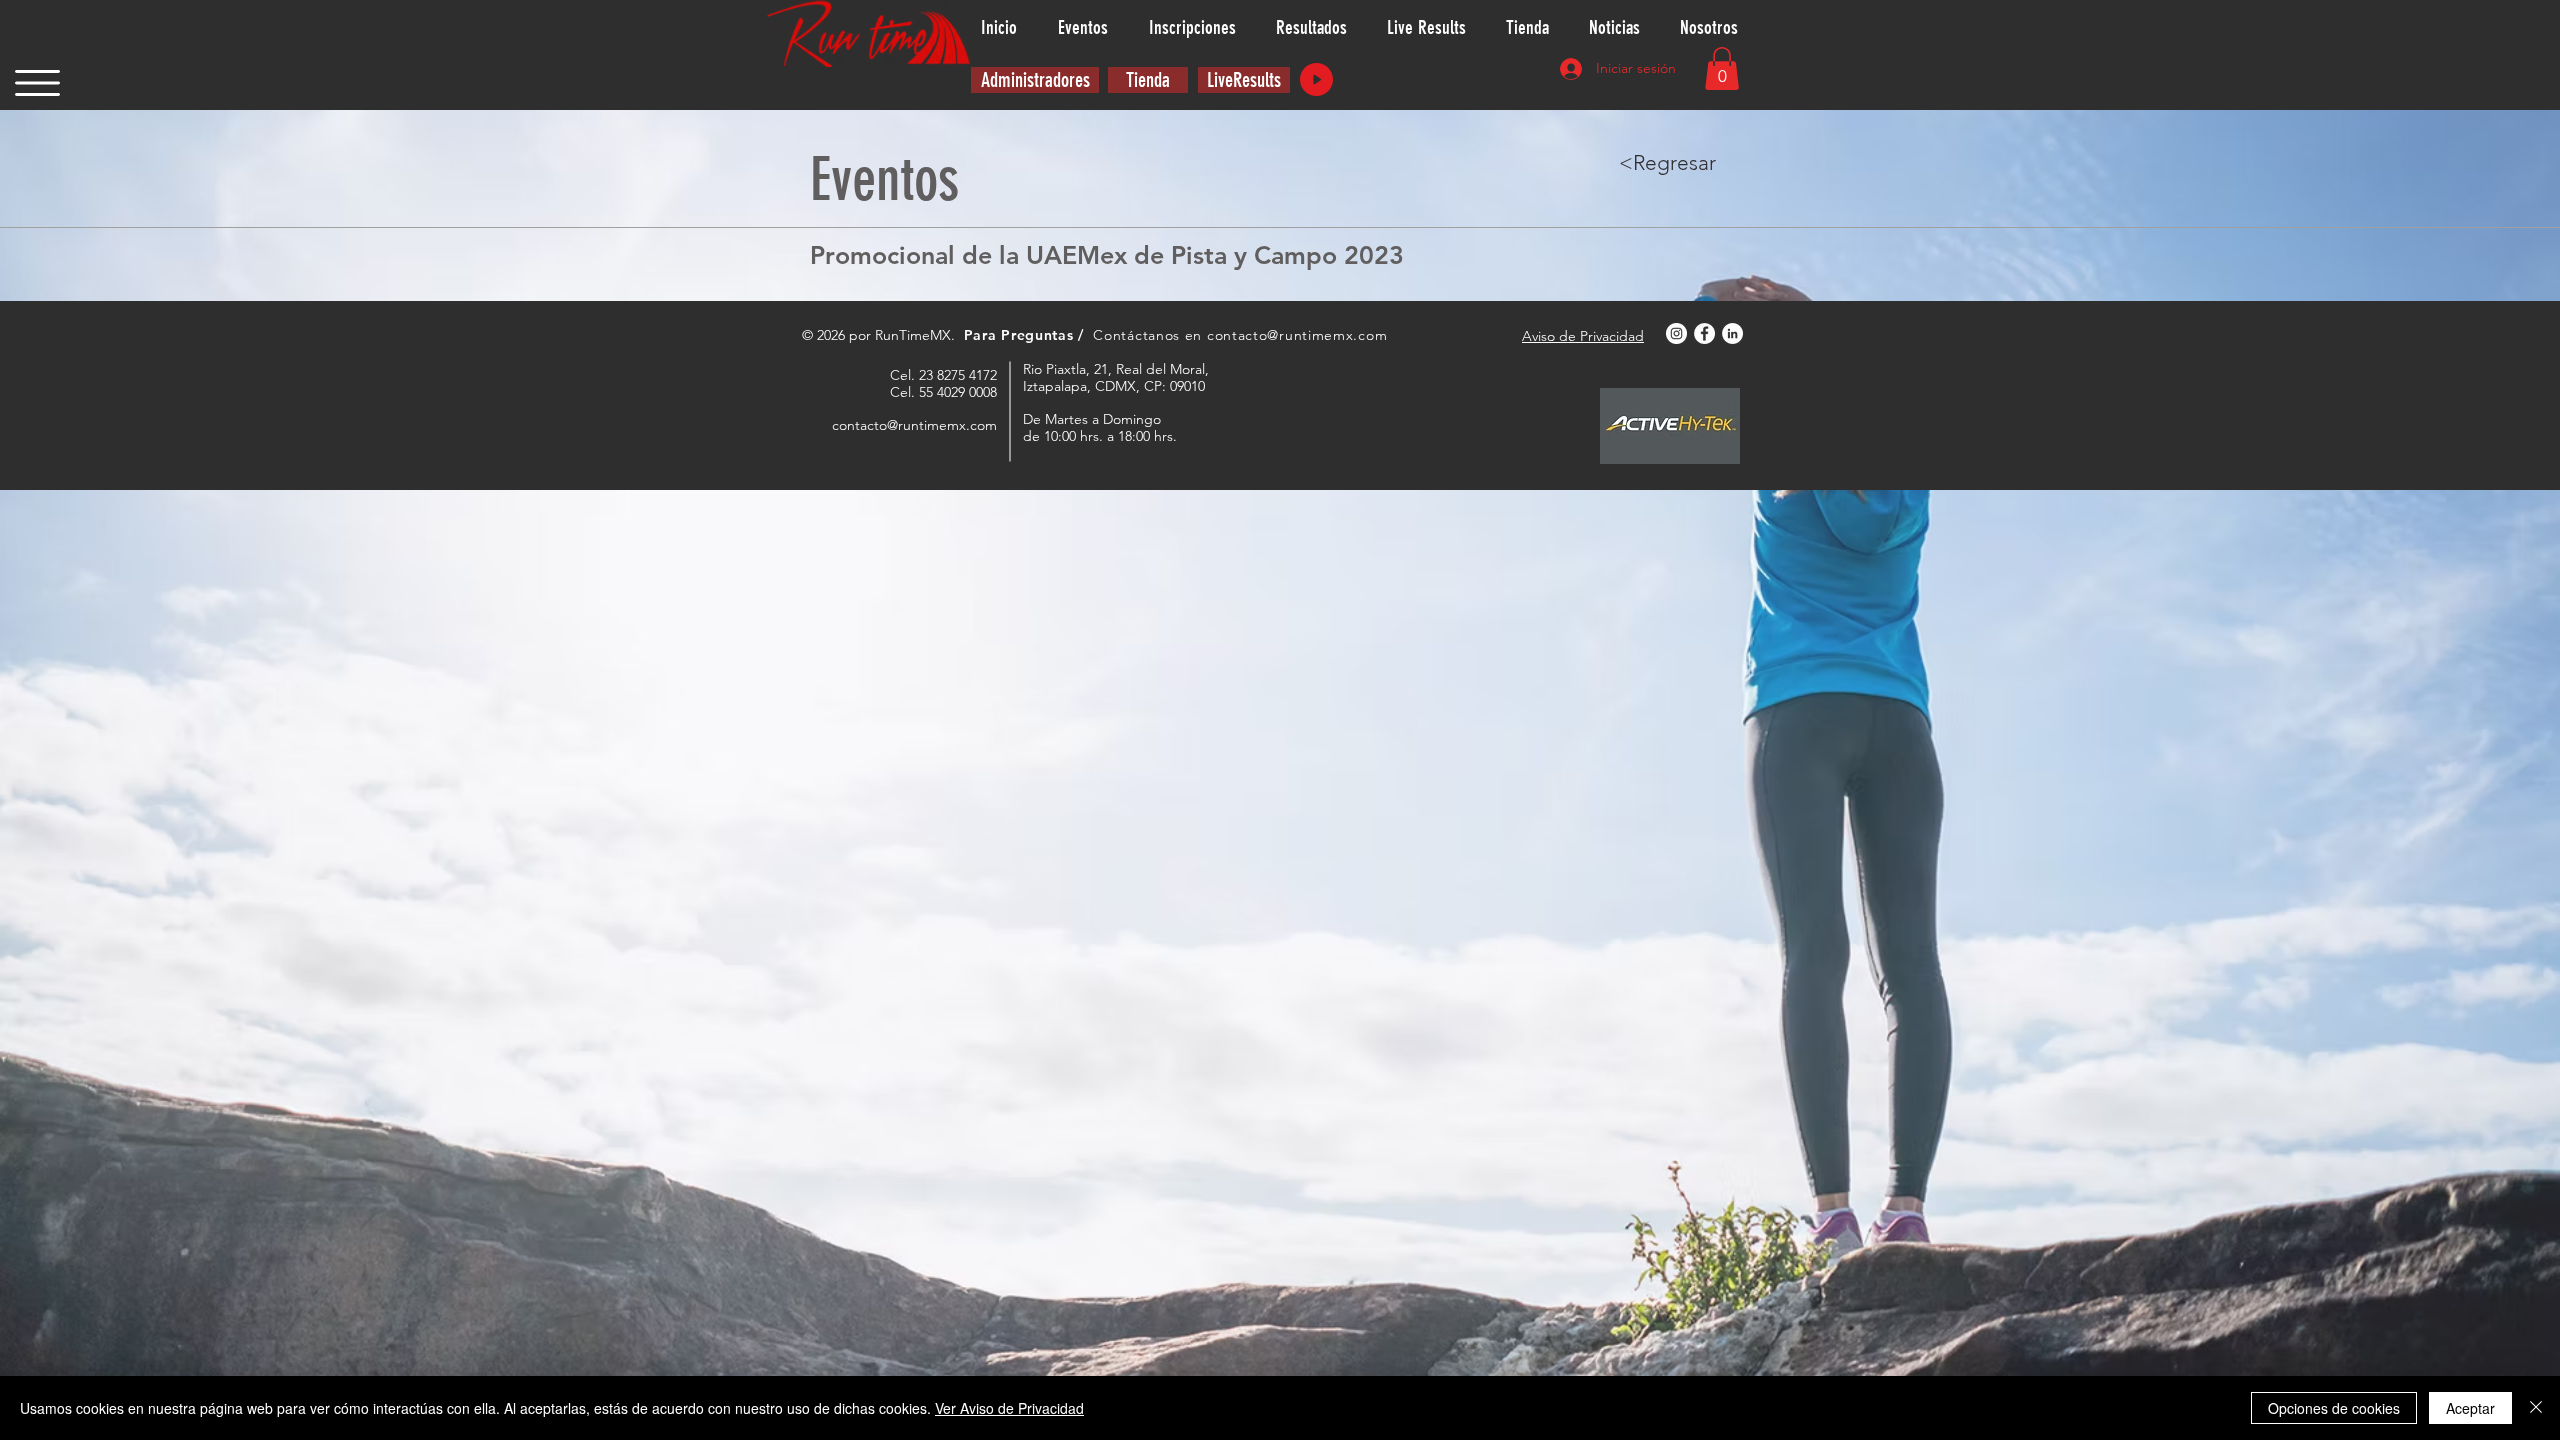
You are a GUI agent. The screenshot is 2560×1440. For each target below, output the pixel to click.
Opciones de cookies (2334, 1408)
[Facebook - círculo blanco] (1704, 333)
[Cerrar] (2536, 1408)
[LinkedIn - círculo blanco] (1732, 333)
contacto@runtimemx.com (1297, 335)
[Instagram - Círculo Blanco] (1676, 333)
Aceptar (2470, 1408)
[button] (37, 83)
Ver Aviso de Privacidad (1009, 1408)
